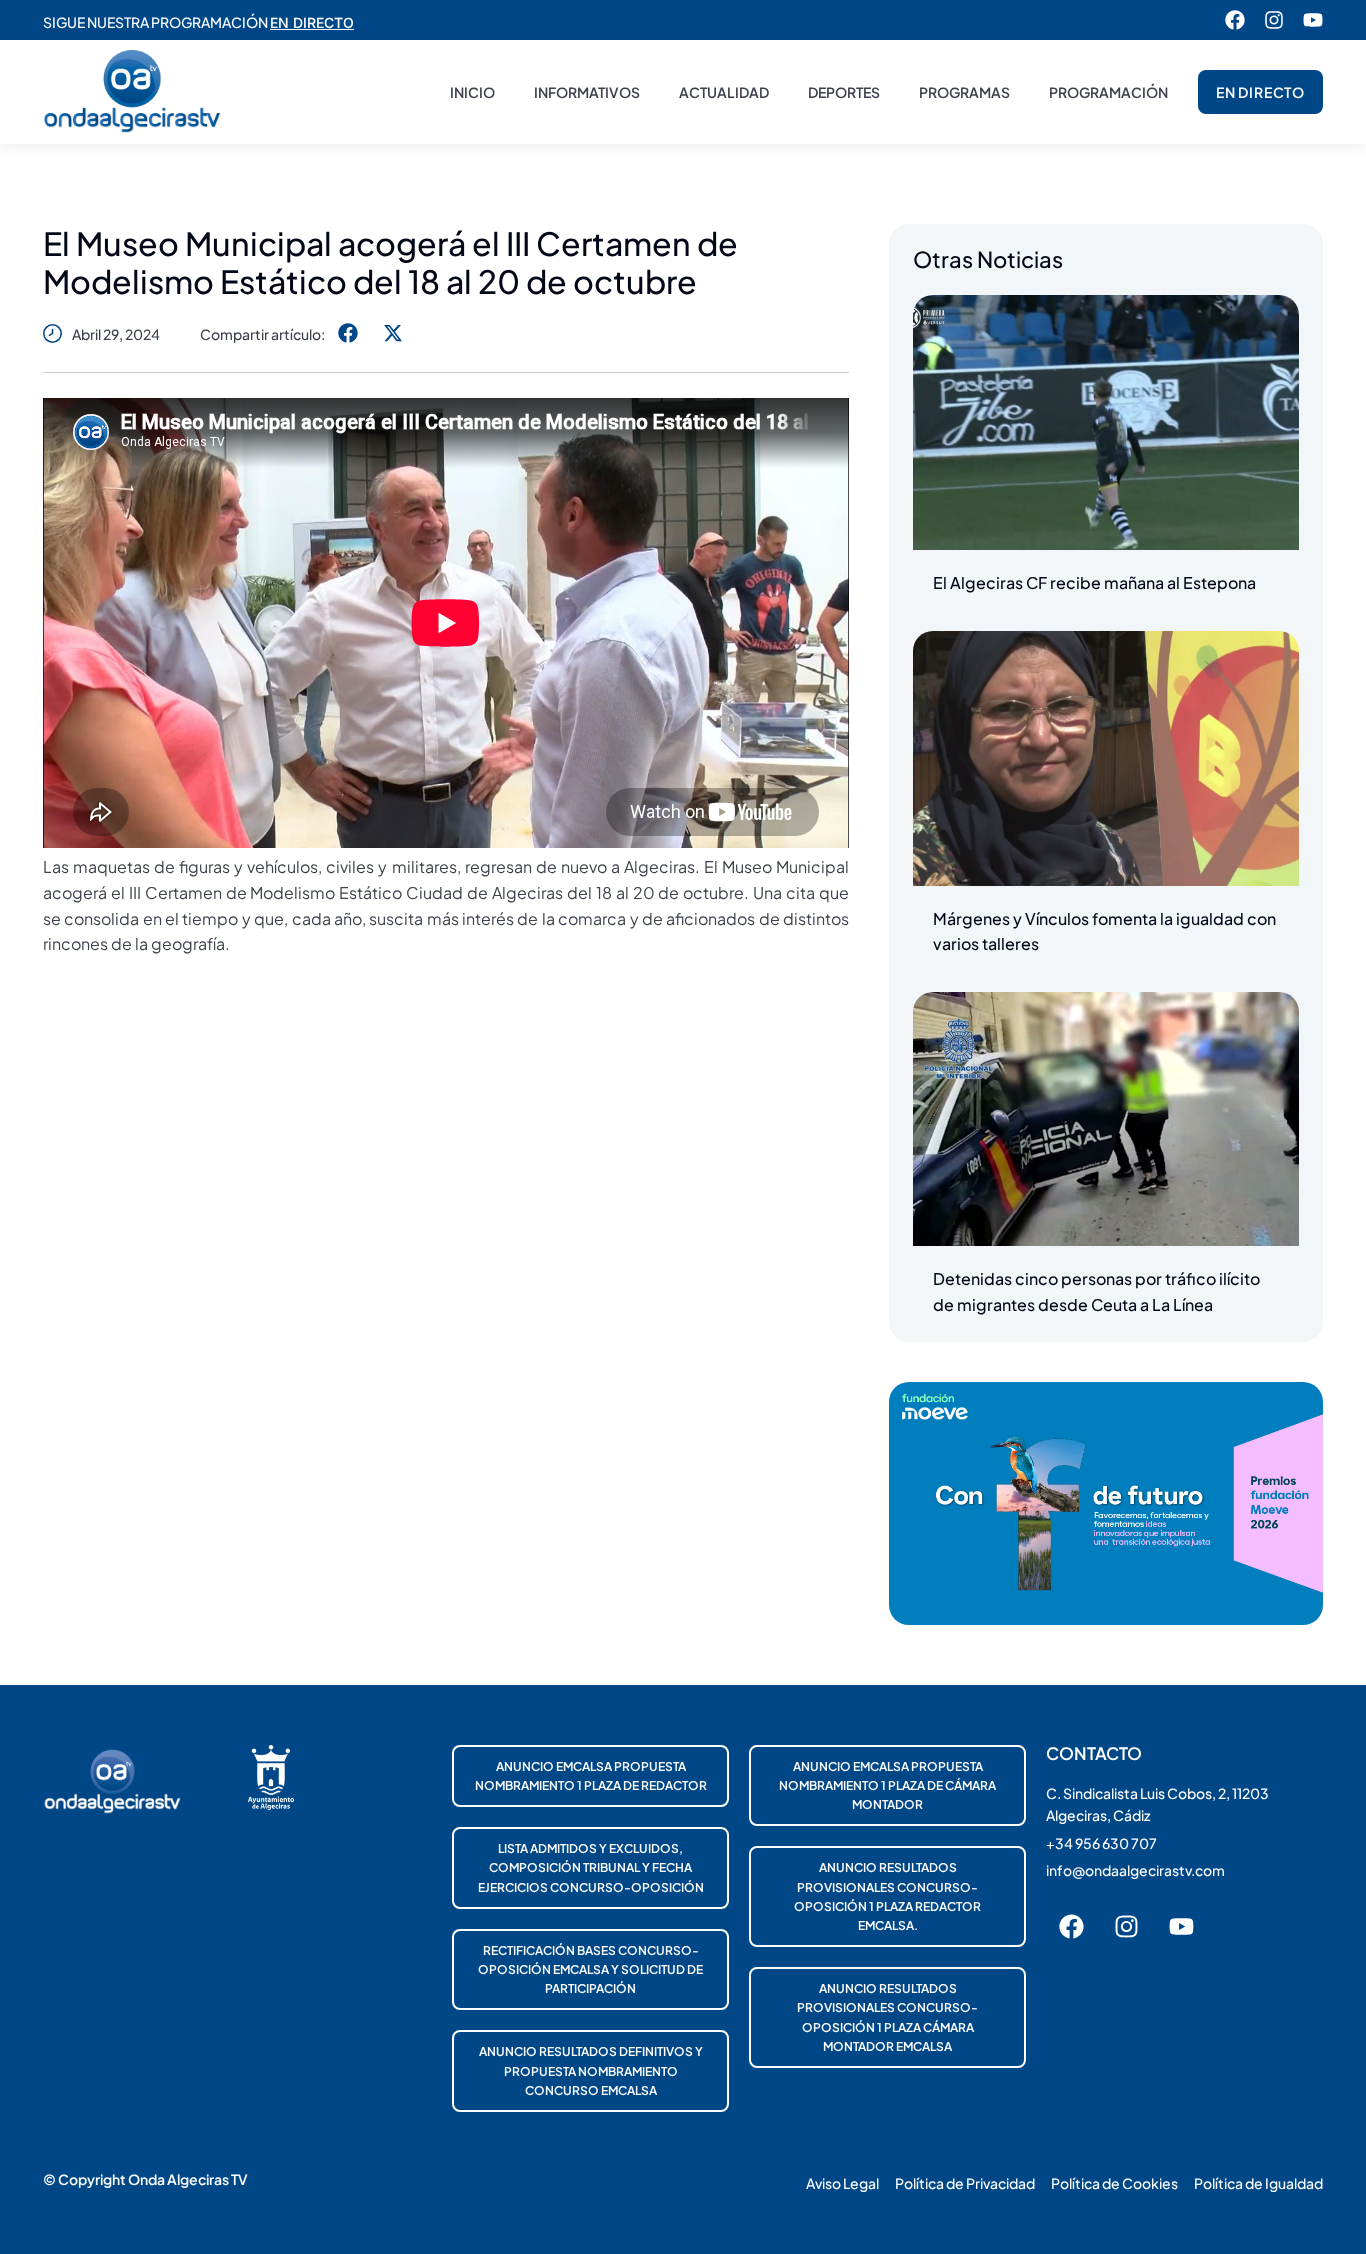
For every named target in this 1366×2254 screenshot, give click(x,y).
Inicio (472, 92)
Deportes (844, 92)
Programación (1108, 92)
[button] (347, 333)
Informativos (587, 92)
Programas (964, 92)
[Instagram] (1274, 20)
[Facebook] (1235, 20)
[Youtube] (1313, 20)
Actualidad (724, 92)
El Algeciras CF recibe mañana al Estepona (1094, 582)
